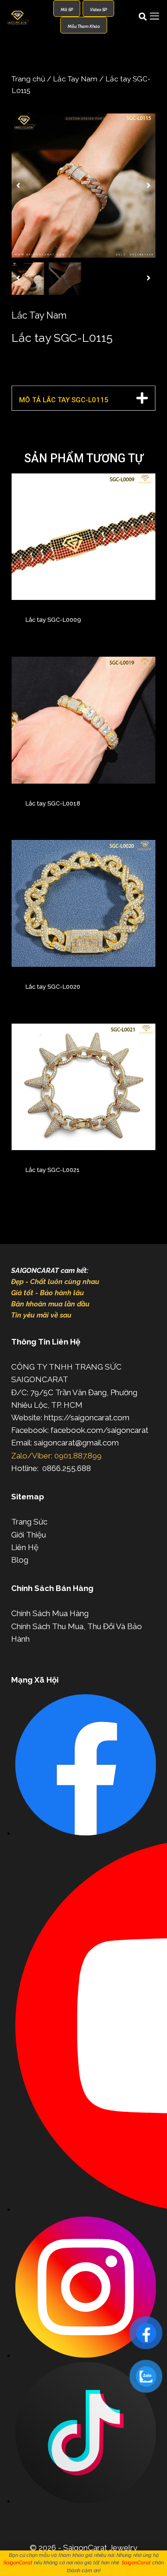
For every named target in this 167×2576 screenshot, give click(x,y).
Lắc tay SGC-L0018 (53, 803)
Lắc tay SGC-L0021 (53, 1170)
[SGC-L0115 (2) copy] (83, 186)
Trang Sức (29, 1522)
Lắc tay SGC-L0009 (53, 620)
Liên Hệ (25, 1547)
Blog (20, 1560)
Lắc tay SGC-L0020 (53, 987)
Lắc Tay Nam (75, 79)
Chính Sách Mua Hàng (50, 1613)
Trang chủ (28, 79)
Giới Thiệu (29, 1535)
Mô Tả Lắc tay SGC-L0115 (64, 400)
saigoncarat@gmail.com (76, 1443)
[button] (18, 186)
